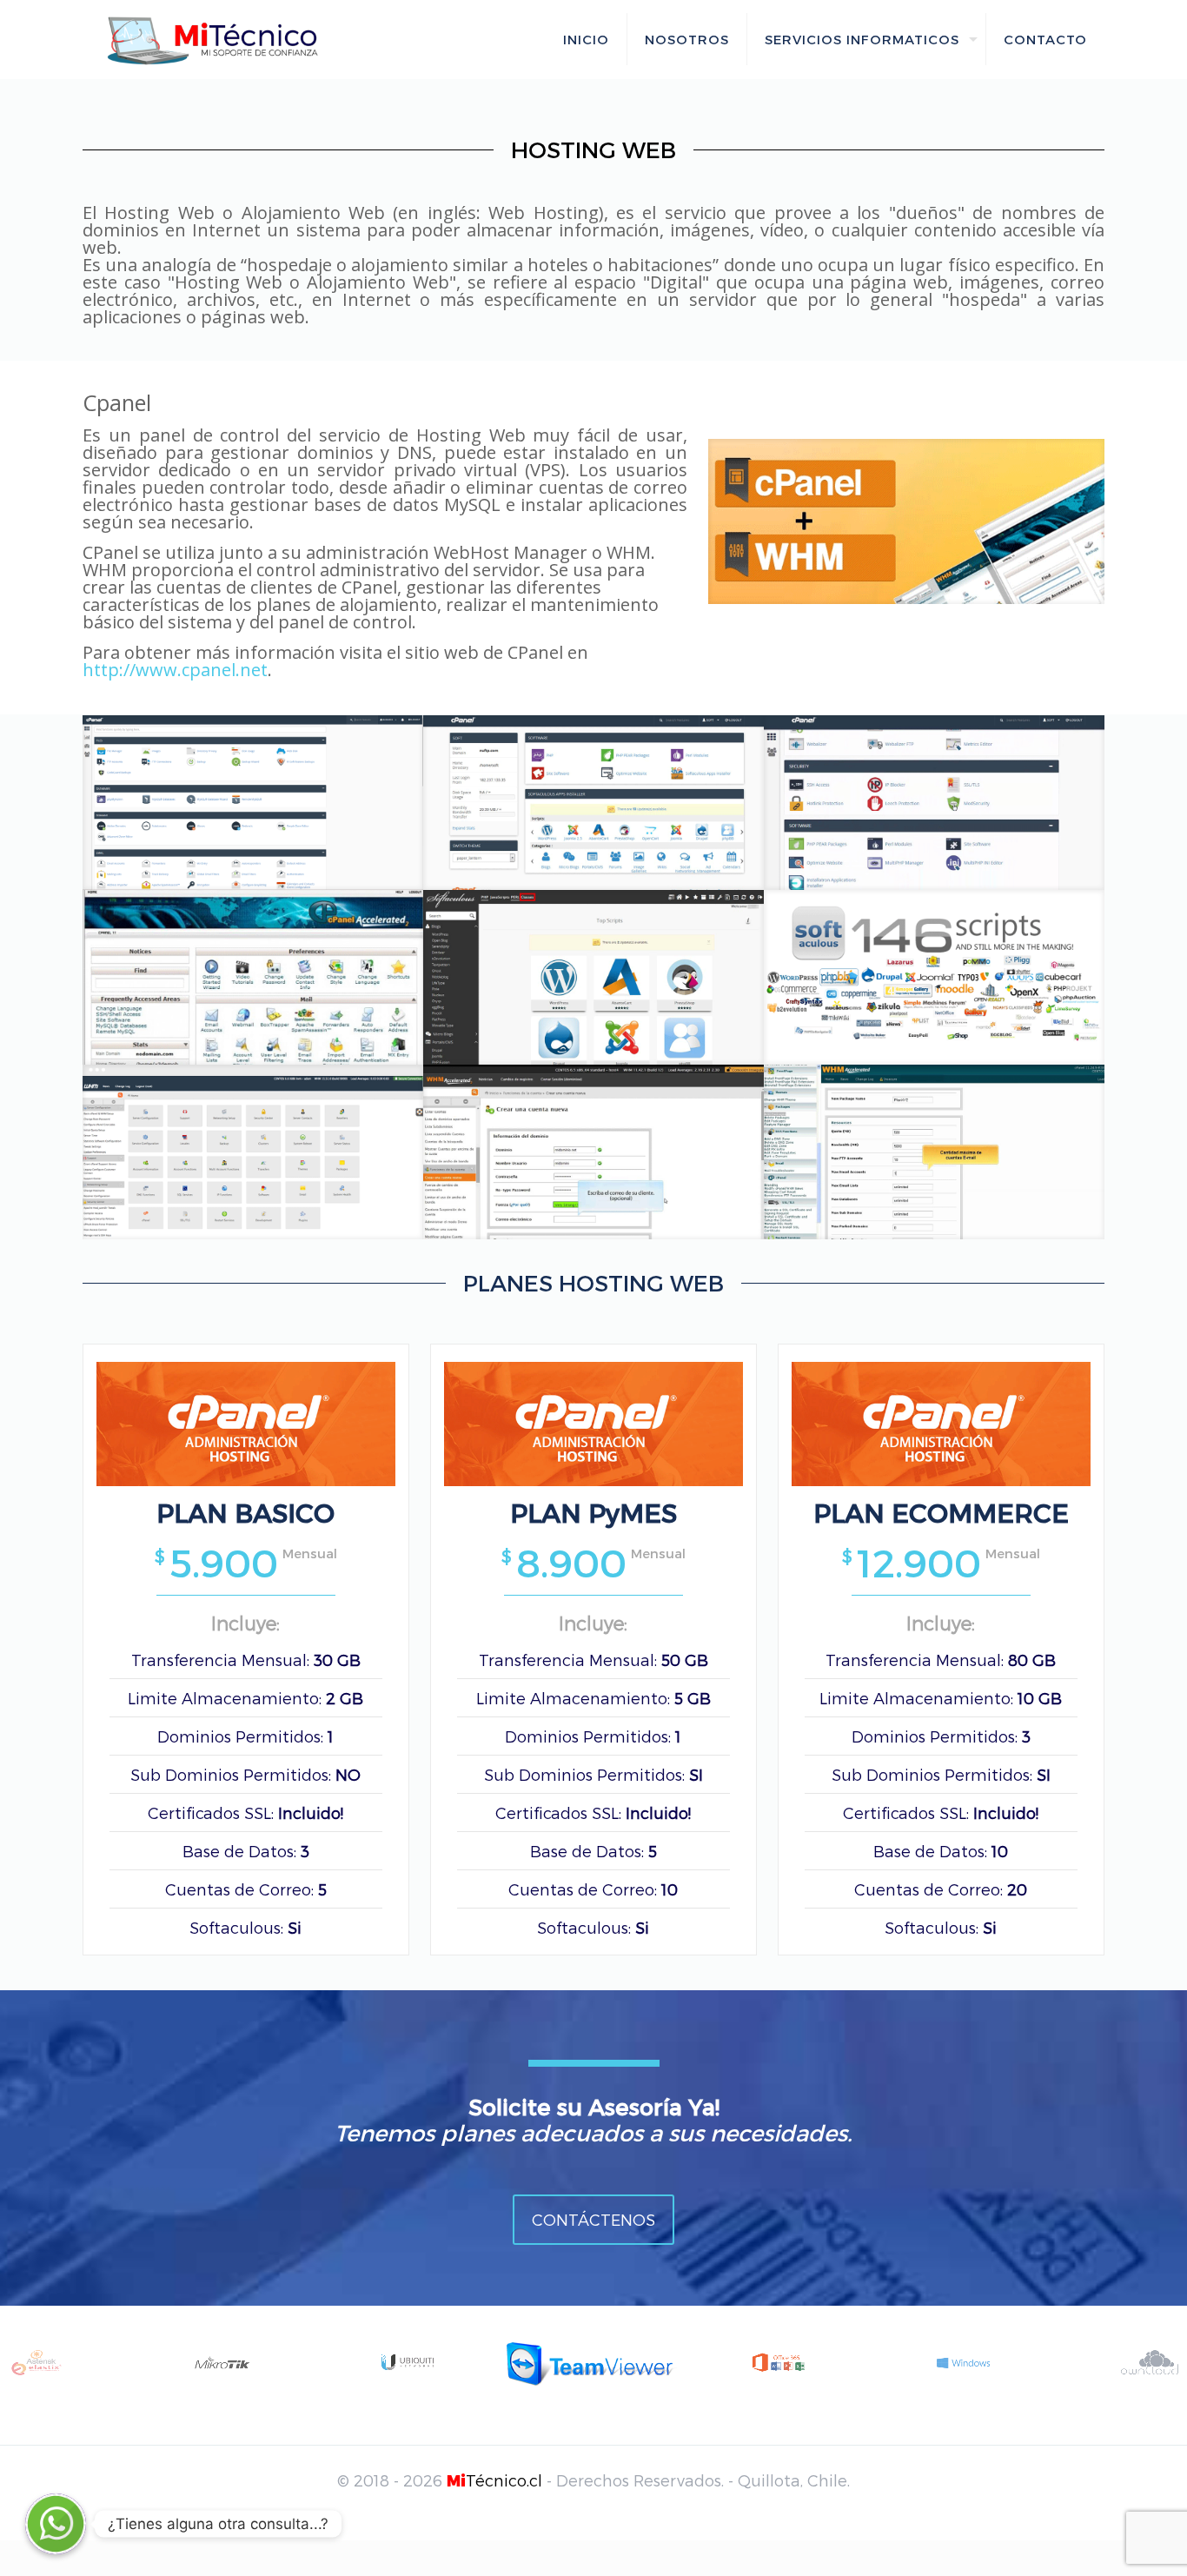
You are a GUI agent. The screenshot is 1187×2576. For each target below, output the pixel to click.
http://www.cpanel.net (175, 670)
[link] (906, 521)
